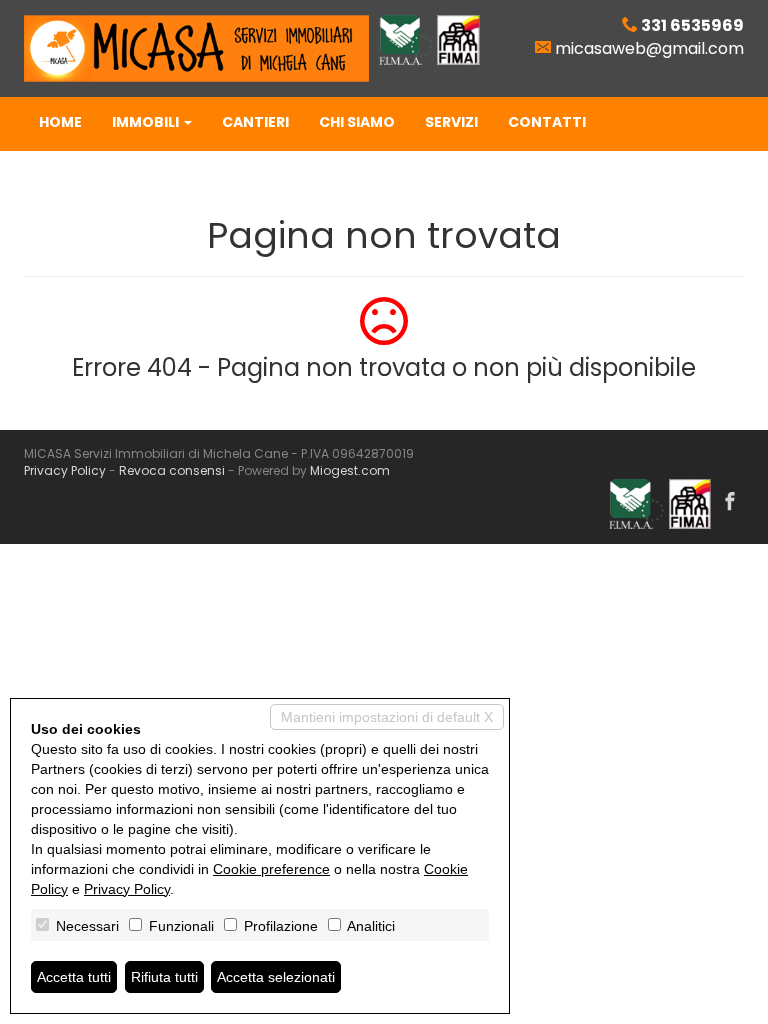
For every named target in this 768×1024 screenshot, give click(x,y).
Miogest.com (350, 470)
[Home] (196, 47)
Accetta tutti (74, 977)
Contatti (547, 122)
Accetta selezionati (276, 977)
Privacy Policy (65, 470)
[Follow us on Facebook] (730, 503)
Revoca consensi (172, 470)
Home (60, 122)
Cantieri (255, 122)
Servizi (451, 122)
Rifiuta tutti (164, 977)
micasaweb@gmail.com (649, 48)
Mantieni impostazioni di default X (387, 717)
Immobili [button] (147, 122)
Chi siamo (357, 122)
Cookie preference (271, 869)
